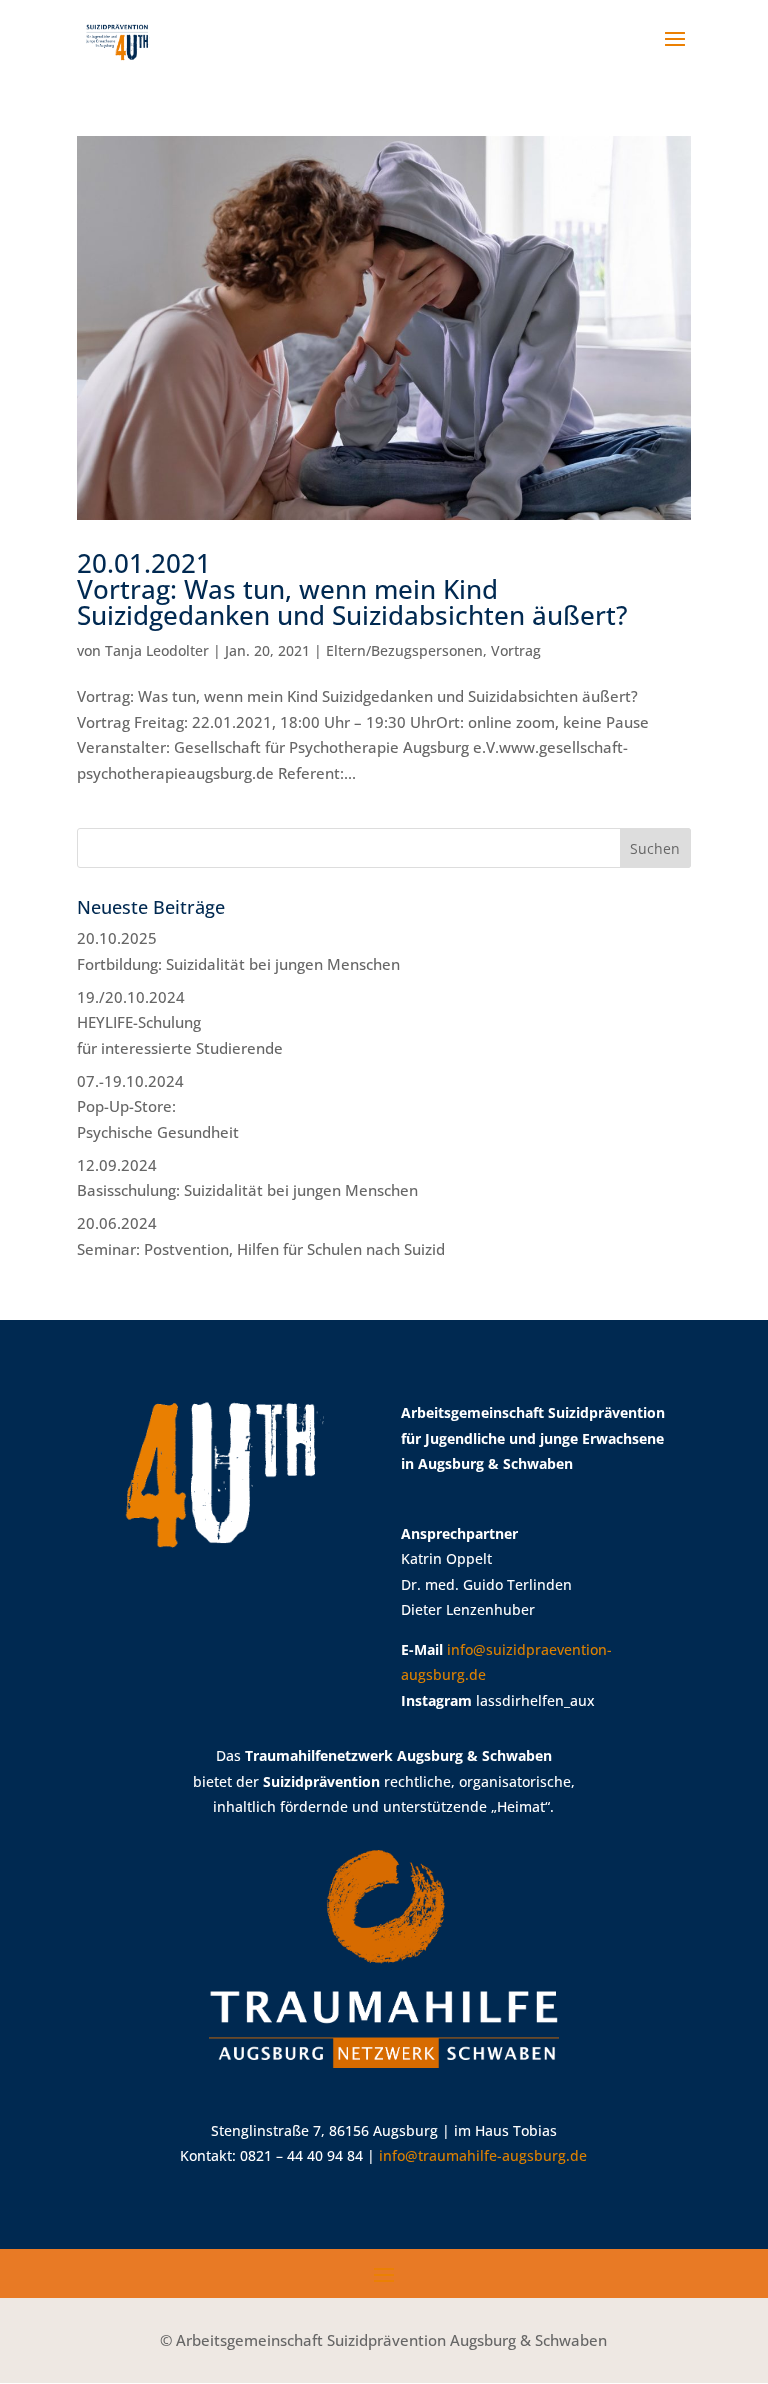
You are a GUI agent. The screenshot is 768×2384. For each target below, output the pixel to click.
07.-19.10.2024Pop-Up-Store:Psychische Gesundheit (158, 1106)
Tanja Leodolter (157, 650)
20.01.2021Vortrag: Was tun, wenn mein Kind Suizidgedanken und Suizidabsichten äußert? (352, 589)
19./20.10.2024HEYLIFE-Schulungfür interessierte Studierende (180, 1022)
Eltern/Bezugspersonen (404, 650)
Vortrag (516, 650)
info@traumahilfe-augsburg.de (483, 2155)
